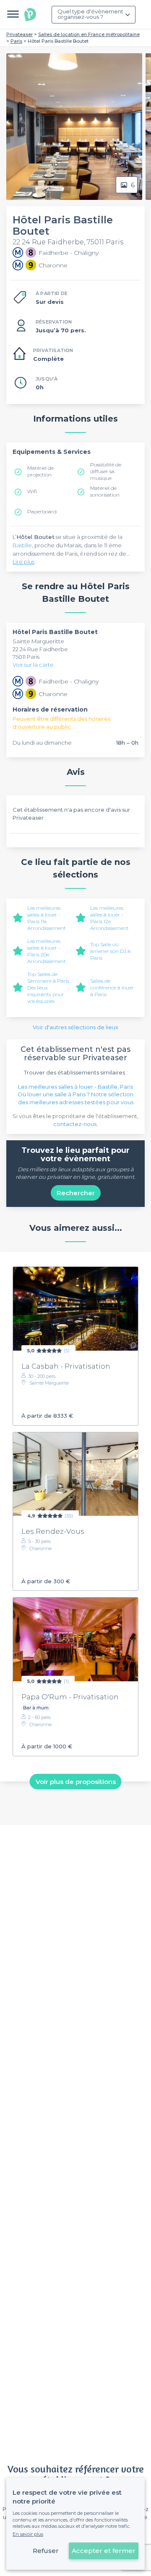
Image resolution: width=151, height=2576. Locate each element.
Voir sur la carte (33, 665)
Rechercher (76, 1193)
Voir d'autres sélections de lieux (75, 1027)
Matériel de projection (40, 471)
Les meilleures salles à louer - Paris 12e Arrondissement (109, 918)
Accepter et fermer (104, 2551)
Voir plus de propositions (76, 1781)
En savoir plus (28, 2534)
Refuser (46, 2551)
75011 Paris (26, 657)
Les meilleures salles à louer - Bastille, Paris (75, 1087)
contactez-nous (75, 1124)
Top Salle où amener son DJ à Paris (110, 951)
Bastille (22, 545)
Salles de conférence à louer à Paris (112, 988)
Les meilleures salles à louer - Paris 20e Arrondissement (47, 951)
